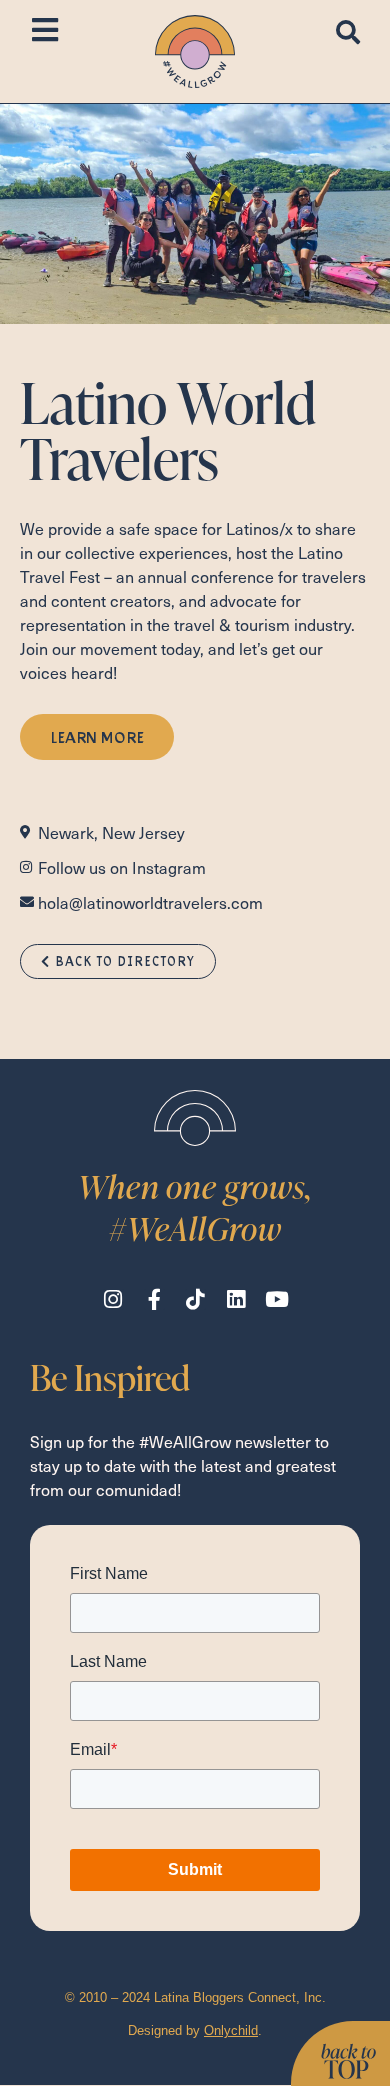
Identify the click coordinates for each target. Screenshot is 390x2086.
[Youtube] (277, 1299)
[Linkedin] (236, 1299)
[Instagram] (113, 1299)
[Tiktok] (195, 1299)
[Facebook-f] (154, 1299)
